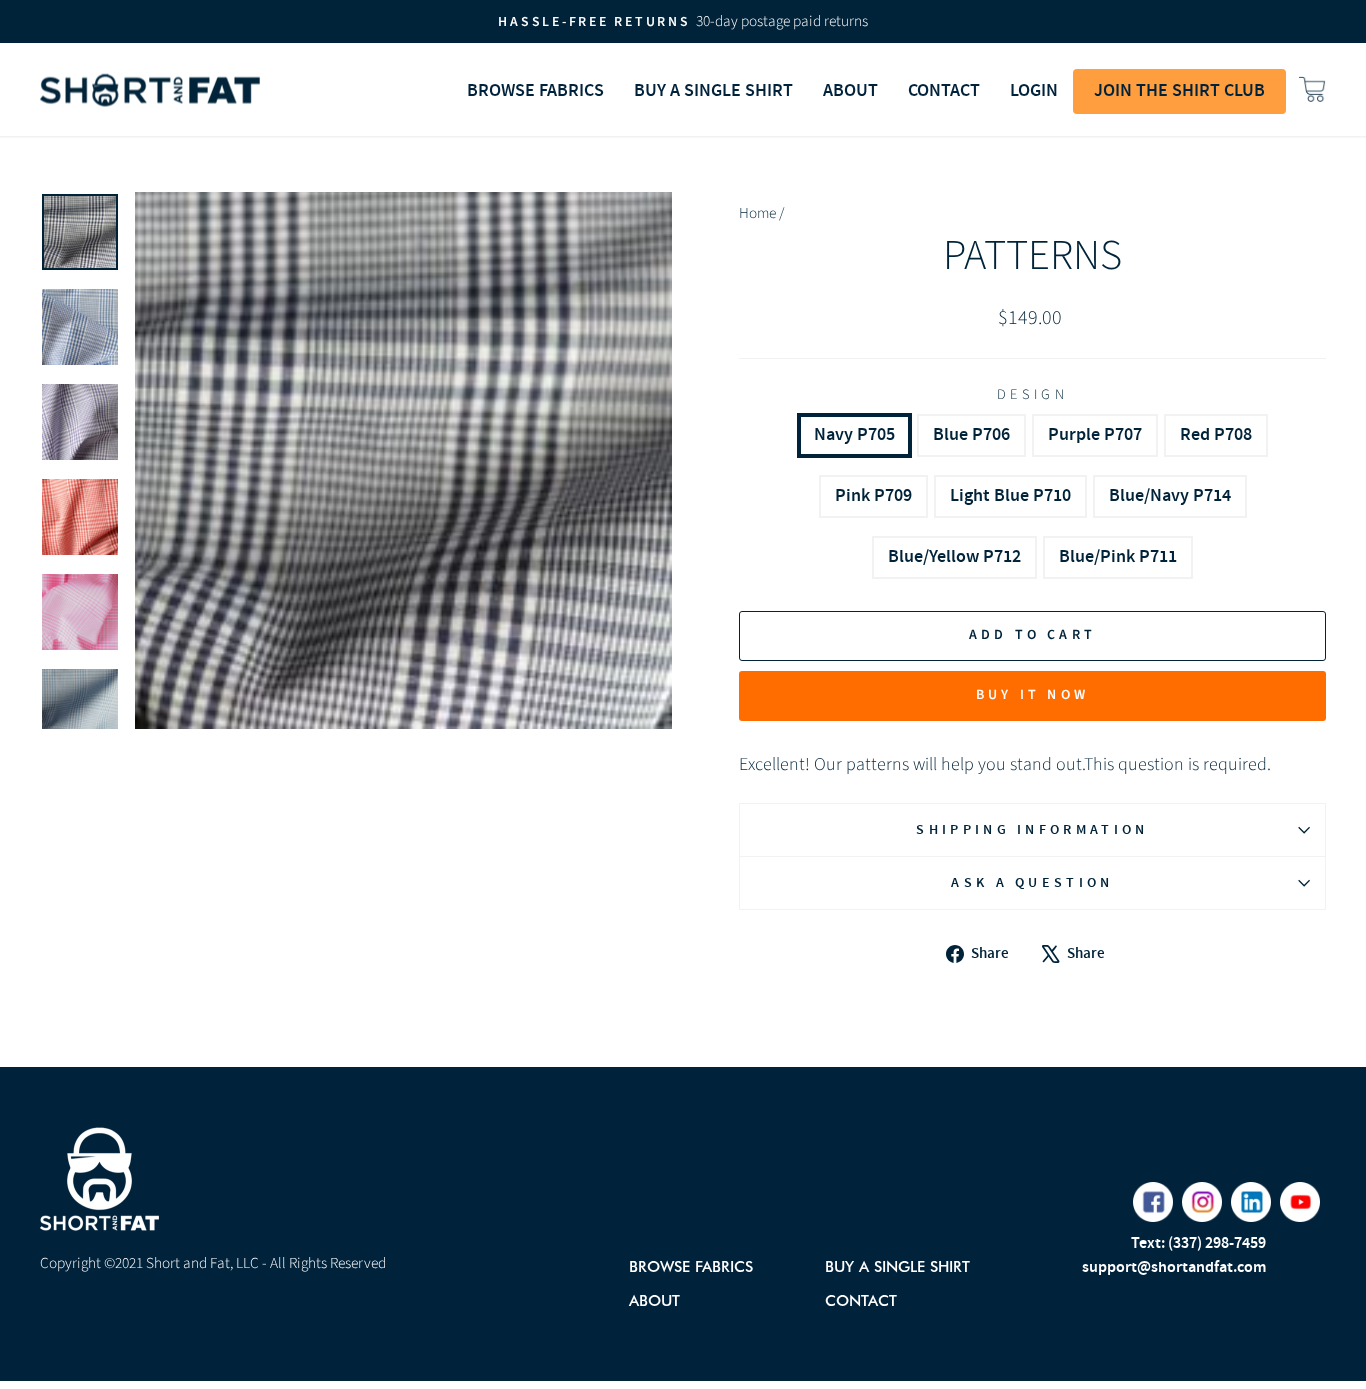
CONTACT (944, 91)
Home (757, 213)
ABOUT (850, 91)
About (654, 1300)
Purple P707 (1095, 435)
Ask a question (1032, 882)
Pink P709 (873, 496)
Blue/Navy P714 (1170, 496)
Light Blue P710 (1010, 496)
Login (1034, 91)
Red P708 (1216, 435)
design (1032, 394)
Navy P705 (854, 435)
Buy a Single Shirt (713, 91)
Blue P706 (971, 435)
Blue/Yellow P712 (954, 557)
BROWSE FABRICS (535, 91)
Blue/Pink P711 (1118, 557)
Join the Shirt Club (1179, 91)
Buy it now (1032, 695)
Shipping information (1032, 829)
